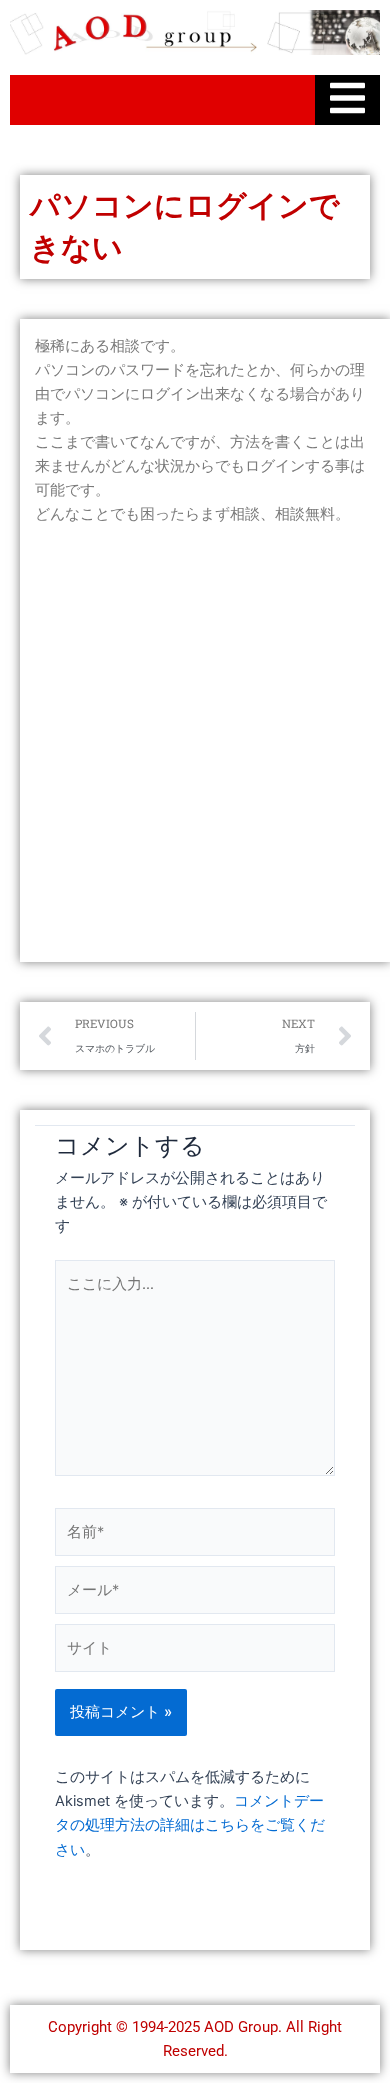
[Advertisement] (195, 745)
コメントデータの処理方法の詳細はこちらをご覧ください (190, 1825)
